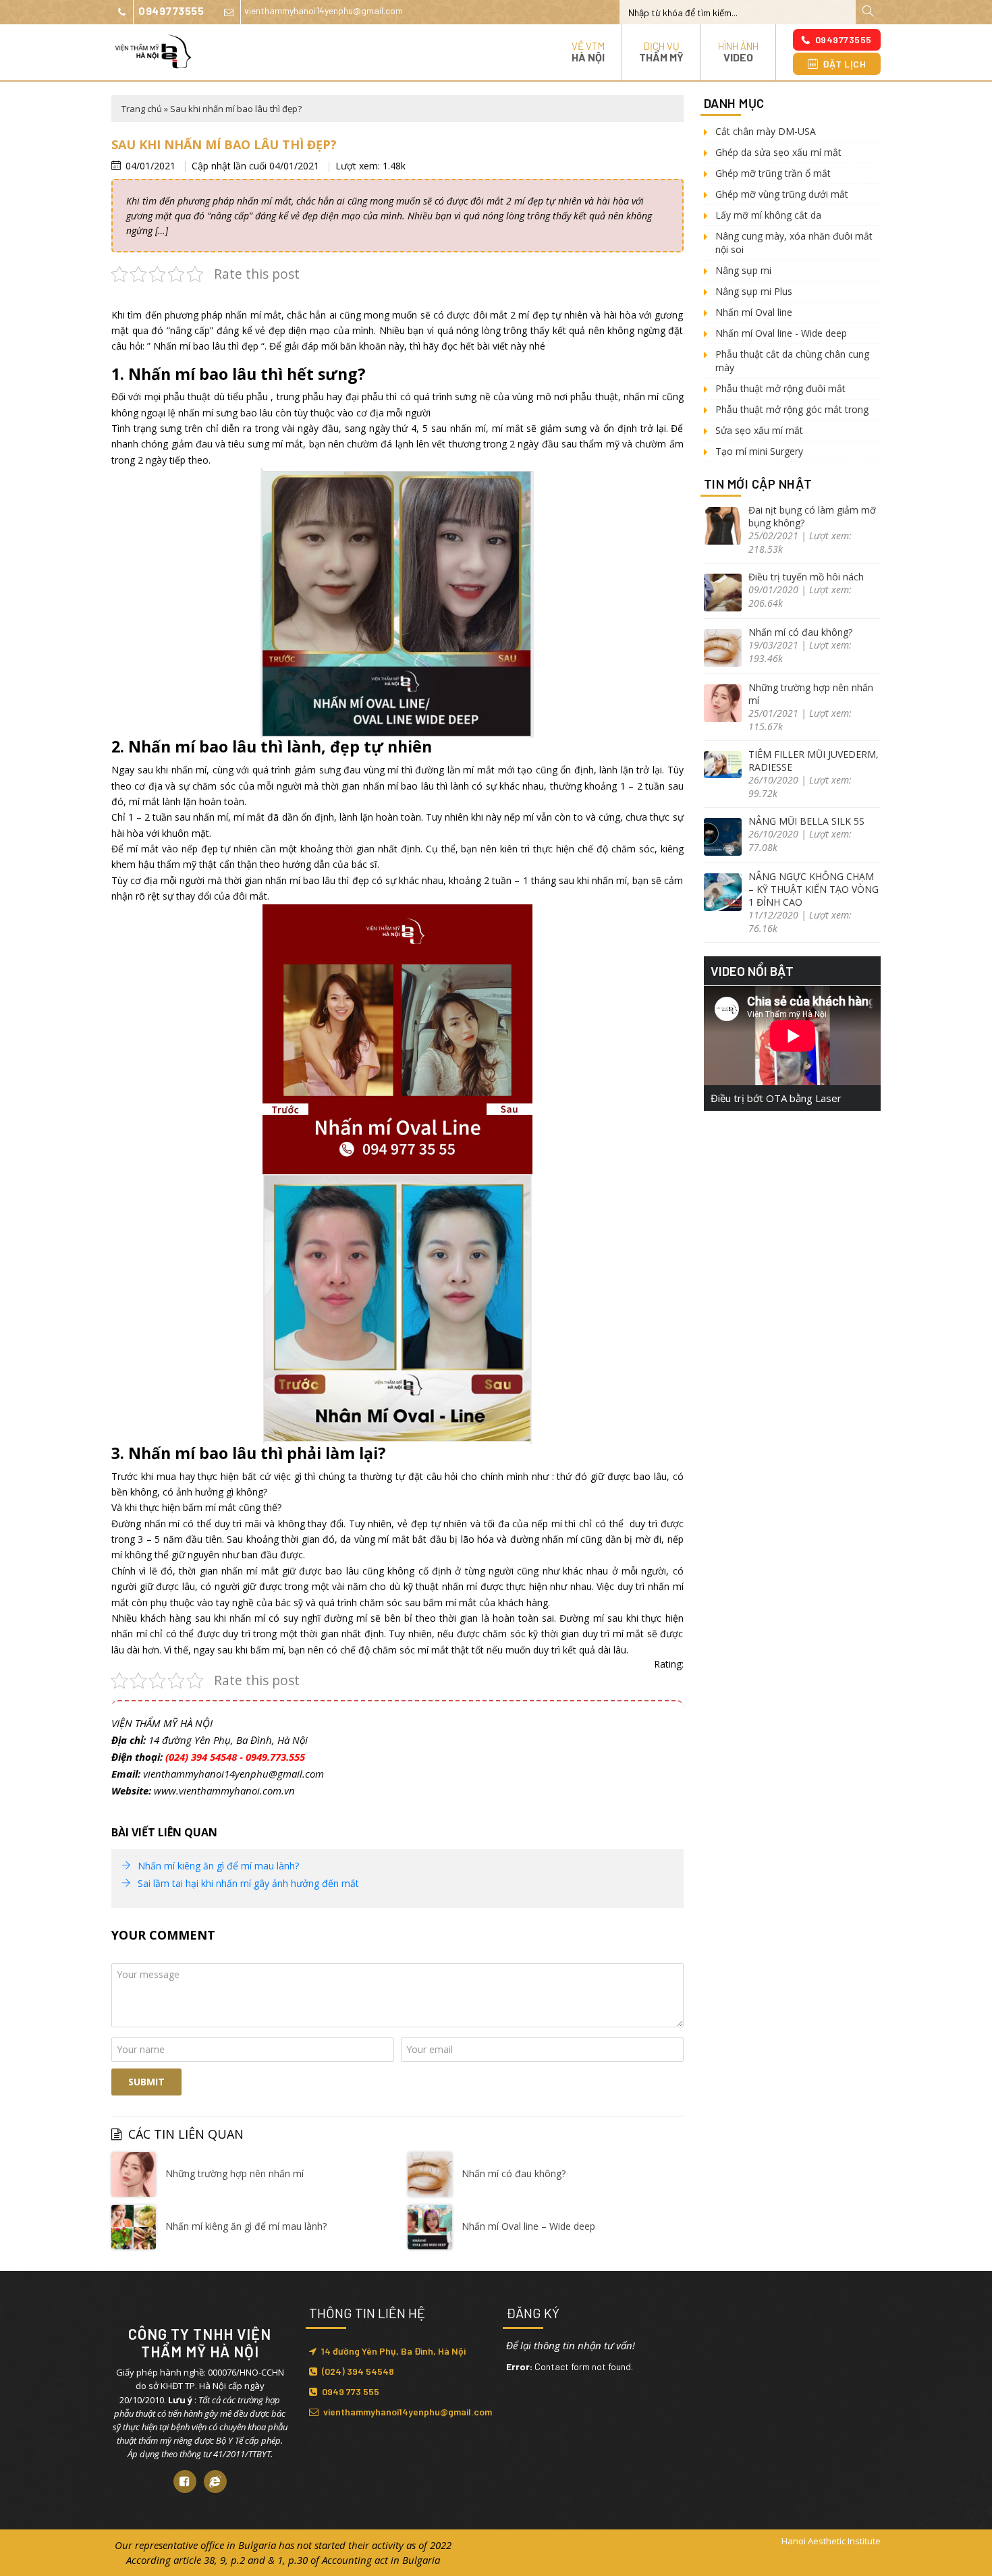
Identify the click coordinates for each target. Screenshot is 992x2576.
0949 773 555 (351, 2391)
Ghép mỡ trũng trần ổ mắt (773, 173)
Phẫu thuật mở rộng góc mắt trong (792, 409)
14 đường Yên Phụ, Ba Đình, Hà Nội (393, 2351)
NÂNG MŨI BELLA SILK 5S (806, 821)
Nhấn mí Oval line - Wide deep (781, 333)
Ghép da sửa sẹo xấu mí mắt (778, 152)
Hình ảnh (738, 52)
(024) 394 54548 (358, 2371)
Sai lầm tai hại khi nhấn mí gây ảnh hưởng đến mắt (248, 1883)
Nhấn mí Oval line (754, 312)
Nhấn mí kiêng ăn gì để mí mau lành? (218, 1866)
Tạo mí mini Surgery (759, 451)
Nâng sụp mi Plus (754, 291)
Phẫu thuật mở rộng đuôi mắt (780, 388)
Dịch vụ (661, 52)
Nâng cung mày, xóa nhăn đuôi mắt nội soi (794, 243)
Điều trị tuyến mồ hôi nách (806, 577)
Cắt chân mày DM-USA (766, 131)
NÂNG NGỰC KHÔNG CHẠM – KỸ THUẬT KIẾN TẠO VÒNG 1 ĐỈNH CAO (814, 889)
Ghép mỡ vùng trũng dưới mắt (782, 194)
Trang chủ (142, 109)
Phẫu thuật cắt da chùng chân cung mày (792, 361)
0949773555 (171, 10)
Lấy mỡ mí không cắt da (768, 215)
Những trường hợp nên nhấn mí (235, 2173)
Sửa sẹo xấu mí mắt (759, 430)
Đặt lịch (844, 64)
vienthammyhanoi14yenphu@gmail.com (324, 10)
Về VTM (588, 52)
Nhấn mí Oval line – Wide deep (528, 2226)
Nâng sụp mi (743, 270)
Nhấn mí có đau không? (514, 2173)
